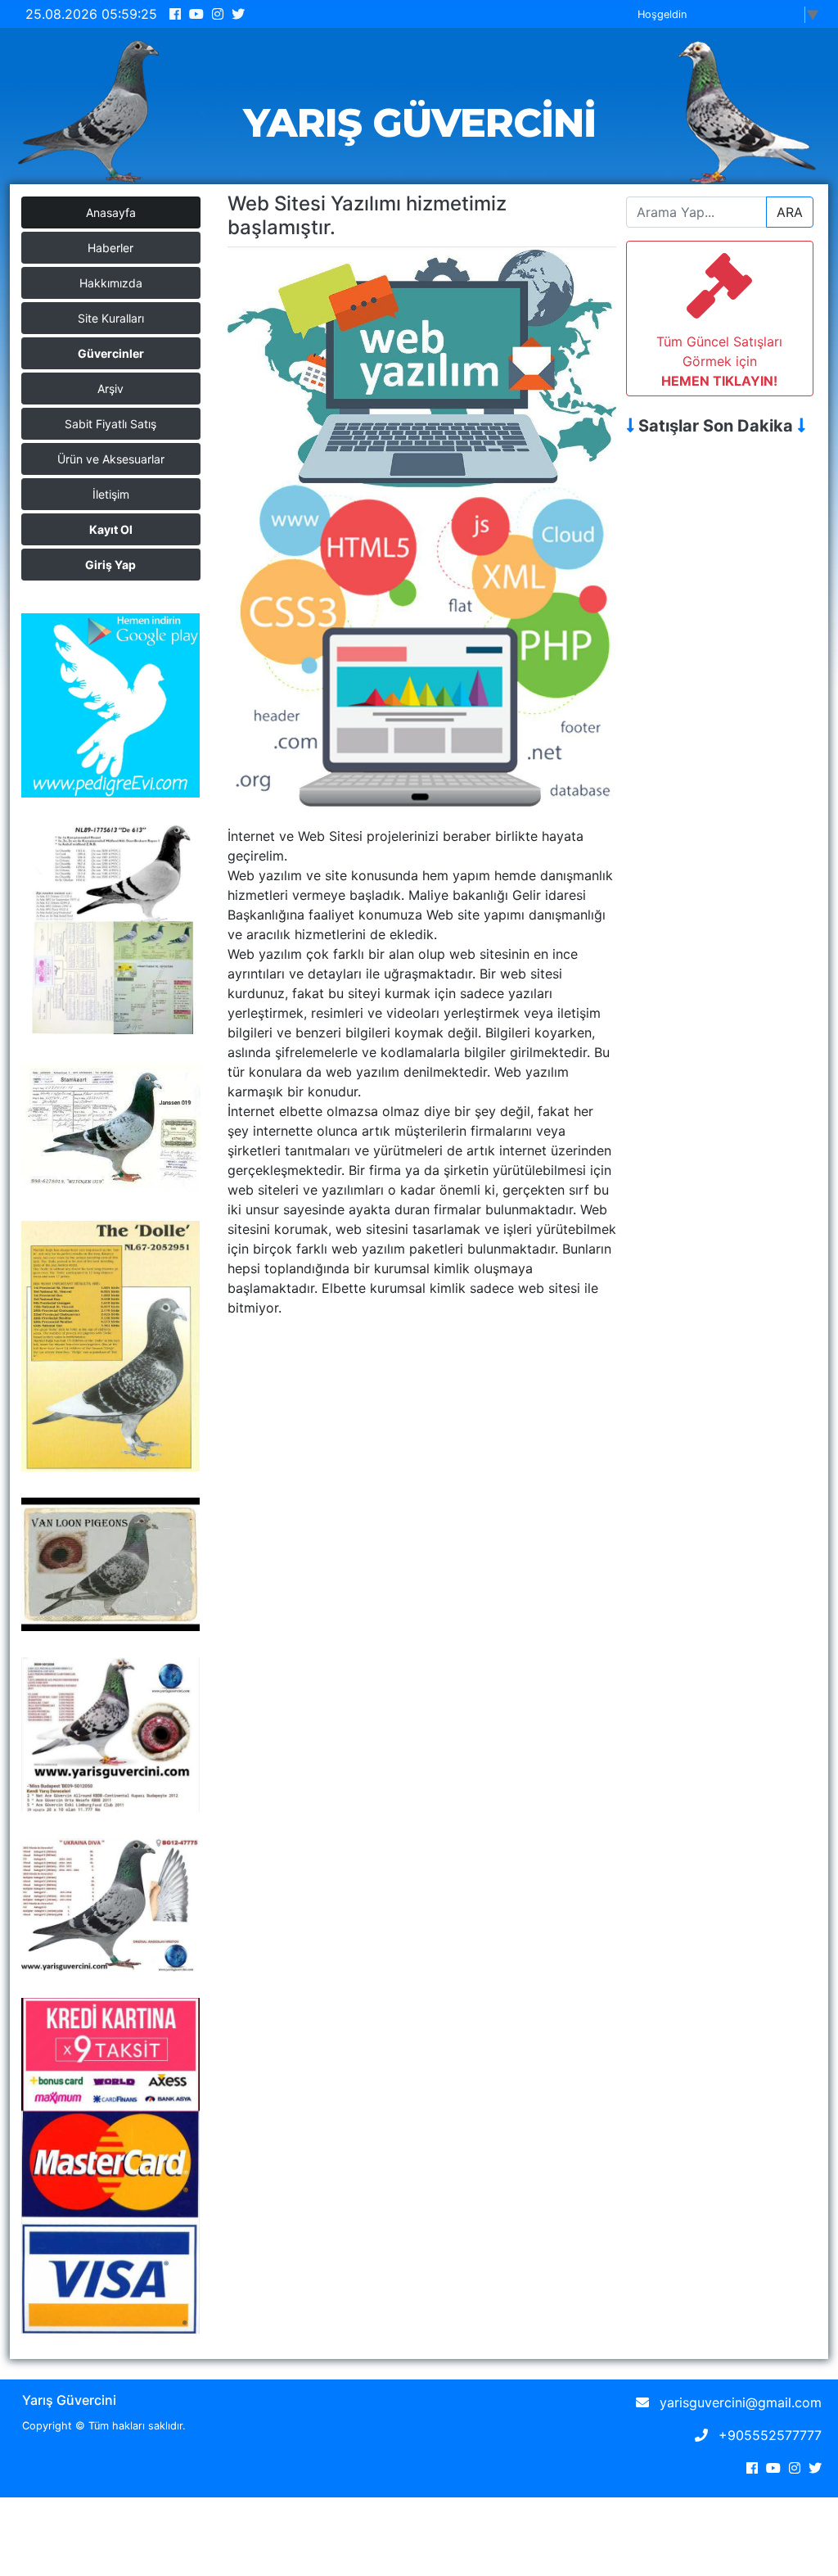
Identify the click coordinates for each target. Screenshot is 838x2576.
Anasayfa (111, 212)
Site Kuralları (111, 318)
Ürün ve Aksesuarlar (111, 459)
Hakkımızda (111, 283)
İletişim (111, 494)
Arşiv (110, 389)
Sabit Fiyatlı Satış (110, 424)
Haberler (110, 248)
